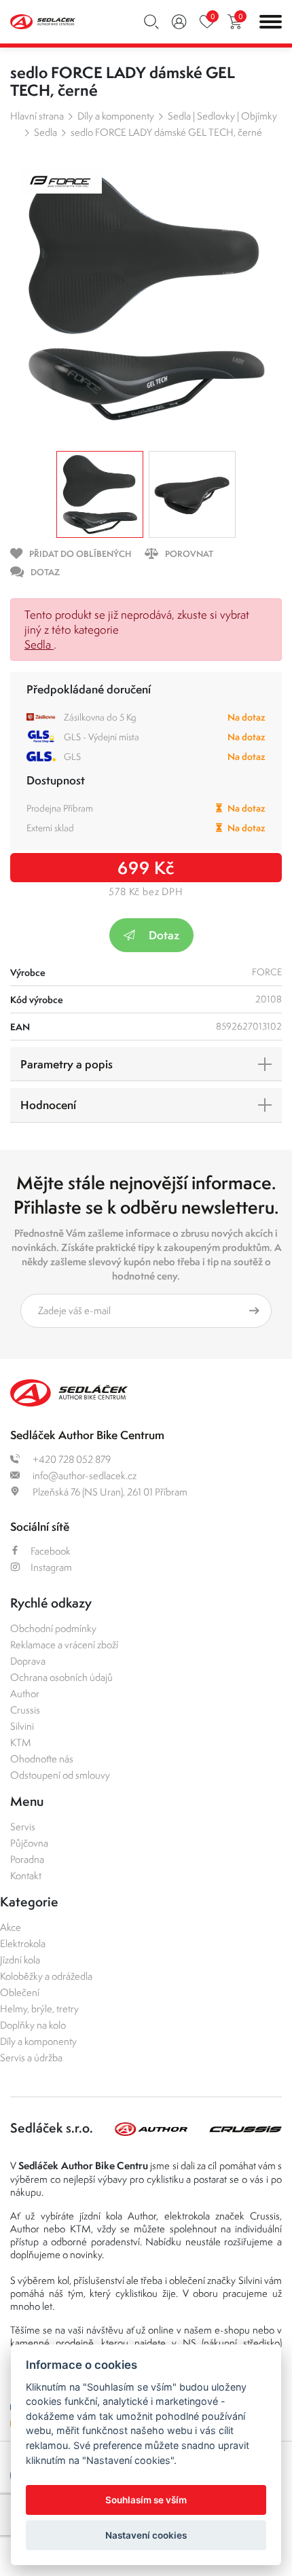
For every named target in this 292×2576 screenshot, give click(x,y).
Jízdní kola (20, 1960)
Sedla (45, 132)
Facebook (51, 1551)
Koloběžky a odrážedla (46, 1976)
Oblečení (20, 1992)
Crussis (25, 1710)
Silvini (22, 1726)
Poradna (27, 1859)
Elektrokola (23, 1943)
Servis (23, 1827)
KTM (21, 1742)
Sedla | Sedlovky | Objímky (222, 116)
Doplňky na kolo (33, 2025)
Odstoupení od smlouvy (60, 1775)
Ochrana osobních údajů (61, 1677)
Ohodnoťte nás (42, 1759)
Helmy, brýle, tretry (39, 2009)
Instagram (51, 1567)
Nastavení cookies (146, 2535)
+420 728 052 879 (71, 1459)
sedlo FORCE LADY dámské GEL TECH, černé (166, 132)
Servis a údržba (31, 2057)
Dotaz (164, 935)
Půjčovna (29, 1843)
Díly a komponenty (116, 116)
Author (25, 1693)
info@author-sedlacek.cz (84, 1475)
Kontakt (26, 1875)
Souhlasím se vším (146, 2500)
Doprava (28, 1661)
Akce (11, 1927)
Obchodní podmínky (53, 1628)
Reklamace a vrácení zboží (64, 1645)
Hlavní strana (37, 116)
